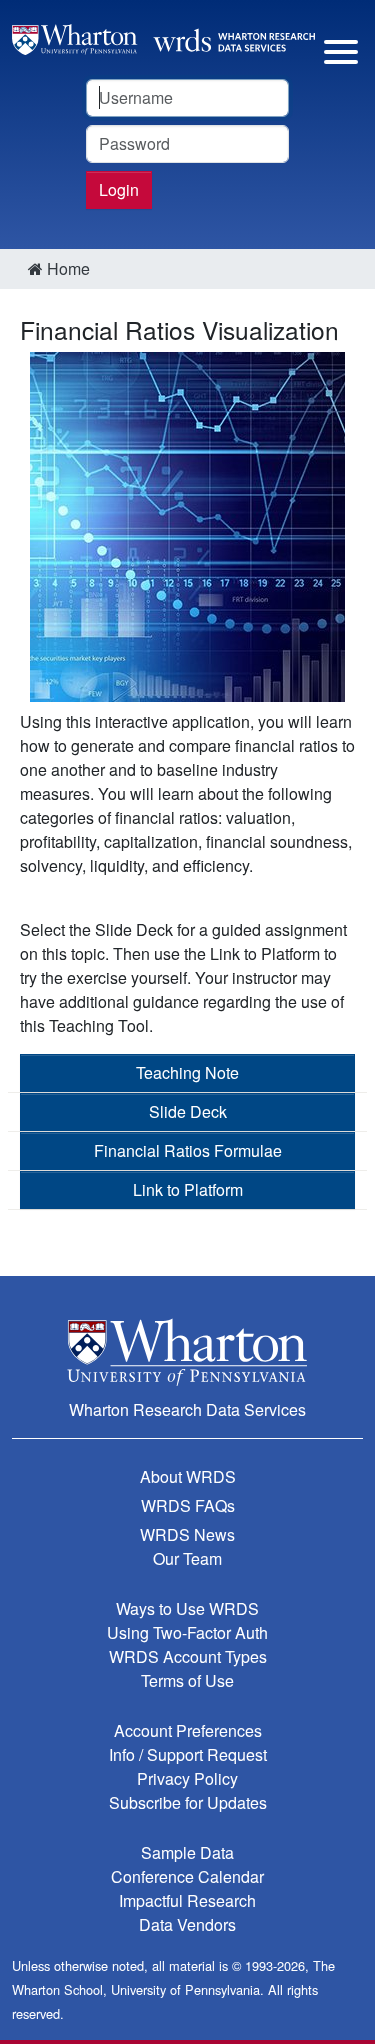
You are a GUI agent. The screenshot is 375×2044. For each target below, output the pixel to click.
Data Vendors (187, 1924)
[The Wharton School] (187, 1351)
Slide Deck (188, 1111)
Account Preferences (188, 1730)
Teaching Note (187, 1072)
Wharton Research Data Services (187, 1409)
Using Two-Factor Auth (187, 1632)
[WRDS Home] (163, 37)
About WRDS (188, 1476)
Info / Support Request (188, 1754)
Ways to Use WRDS (187, 1608)
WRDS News (187, 1534)
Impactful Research (187, 1900)
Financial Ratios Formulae (188, 1150)
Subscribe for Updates (188, 1802)
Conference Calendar (187, 1876)
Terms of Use (187, 1680)
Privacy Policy (187, 1778)
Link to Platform (188, 1189)
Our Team (187, 1558)
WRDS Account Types (188, 1656)
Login (119, 189)
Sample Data (187, 1852)
